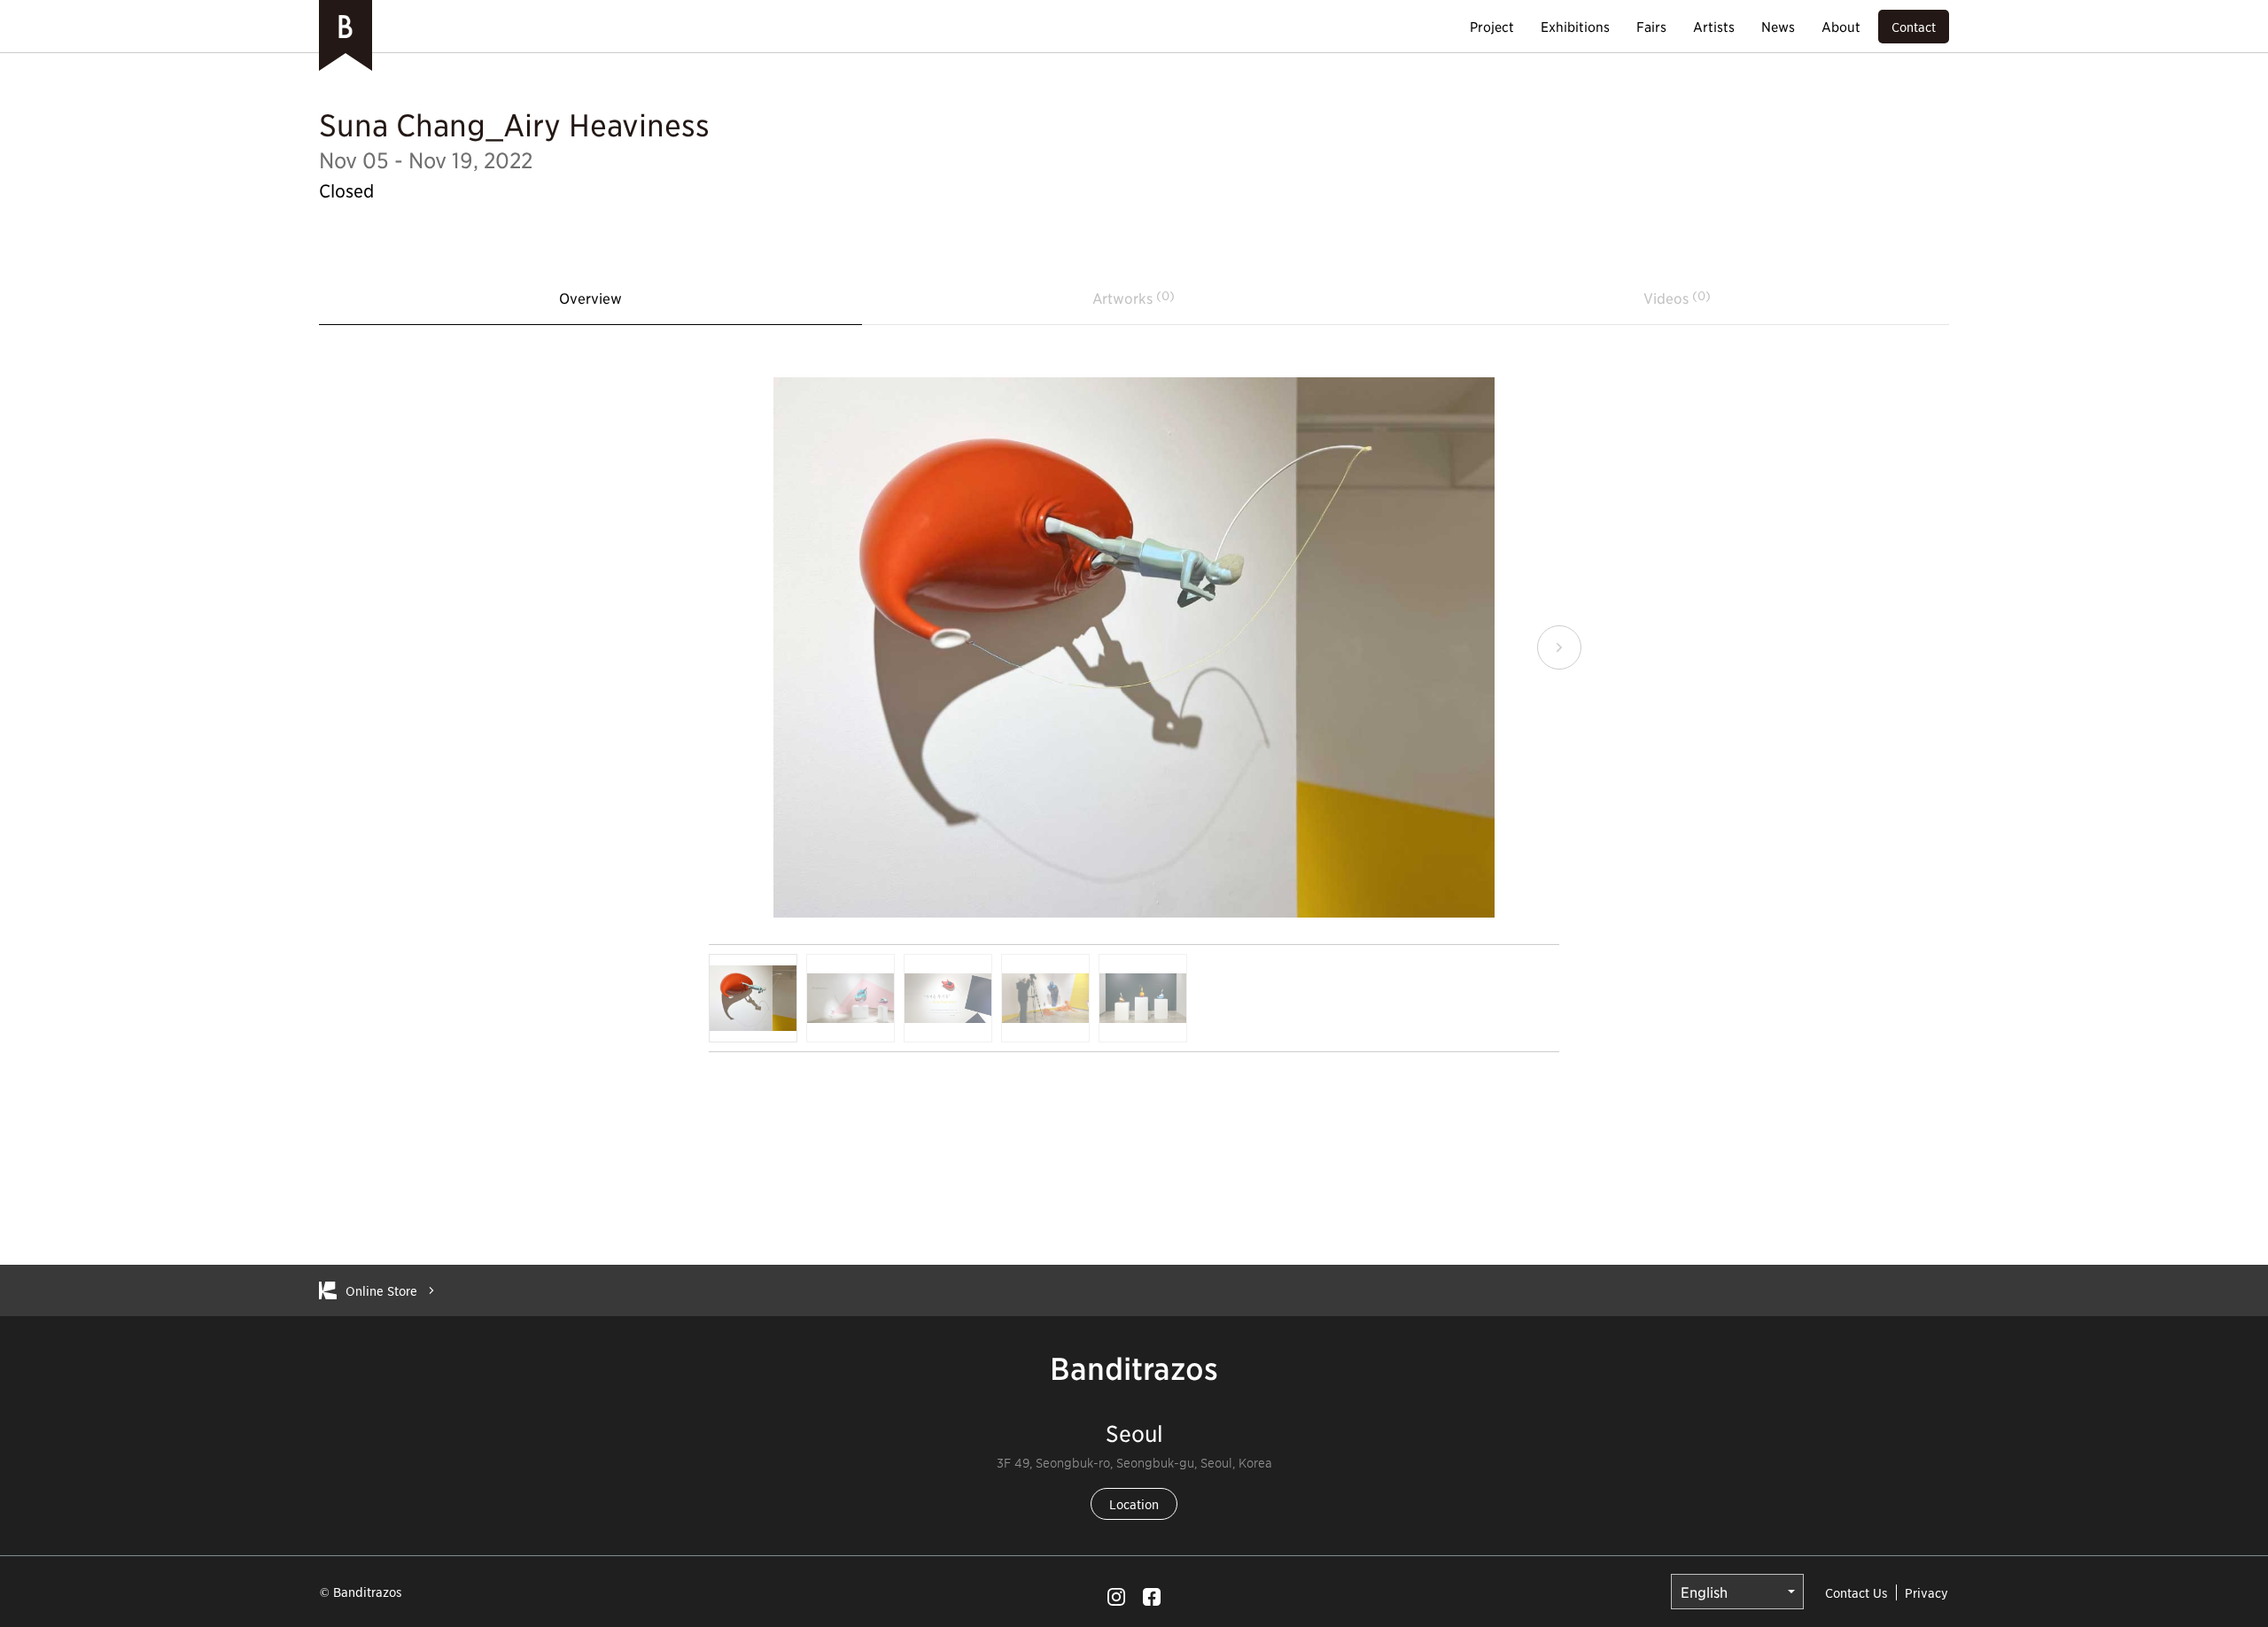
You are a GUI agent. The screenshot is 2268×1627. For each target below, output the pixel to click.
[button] (709, 647)
